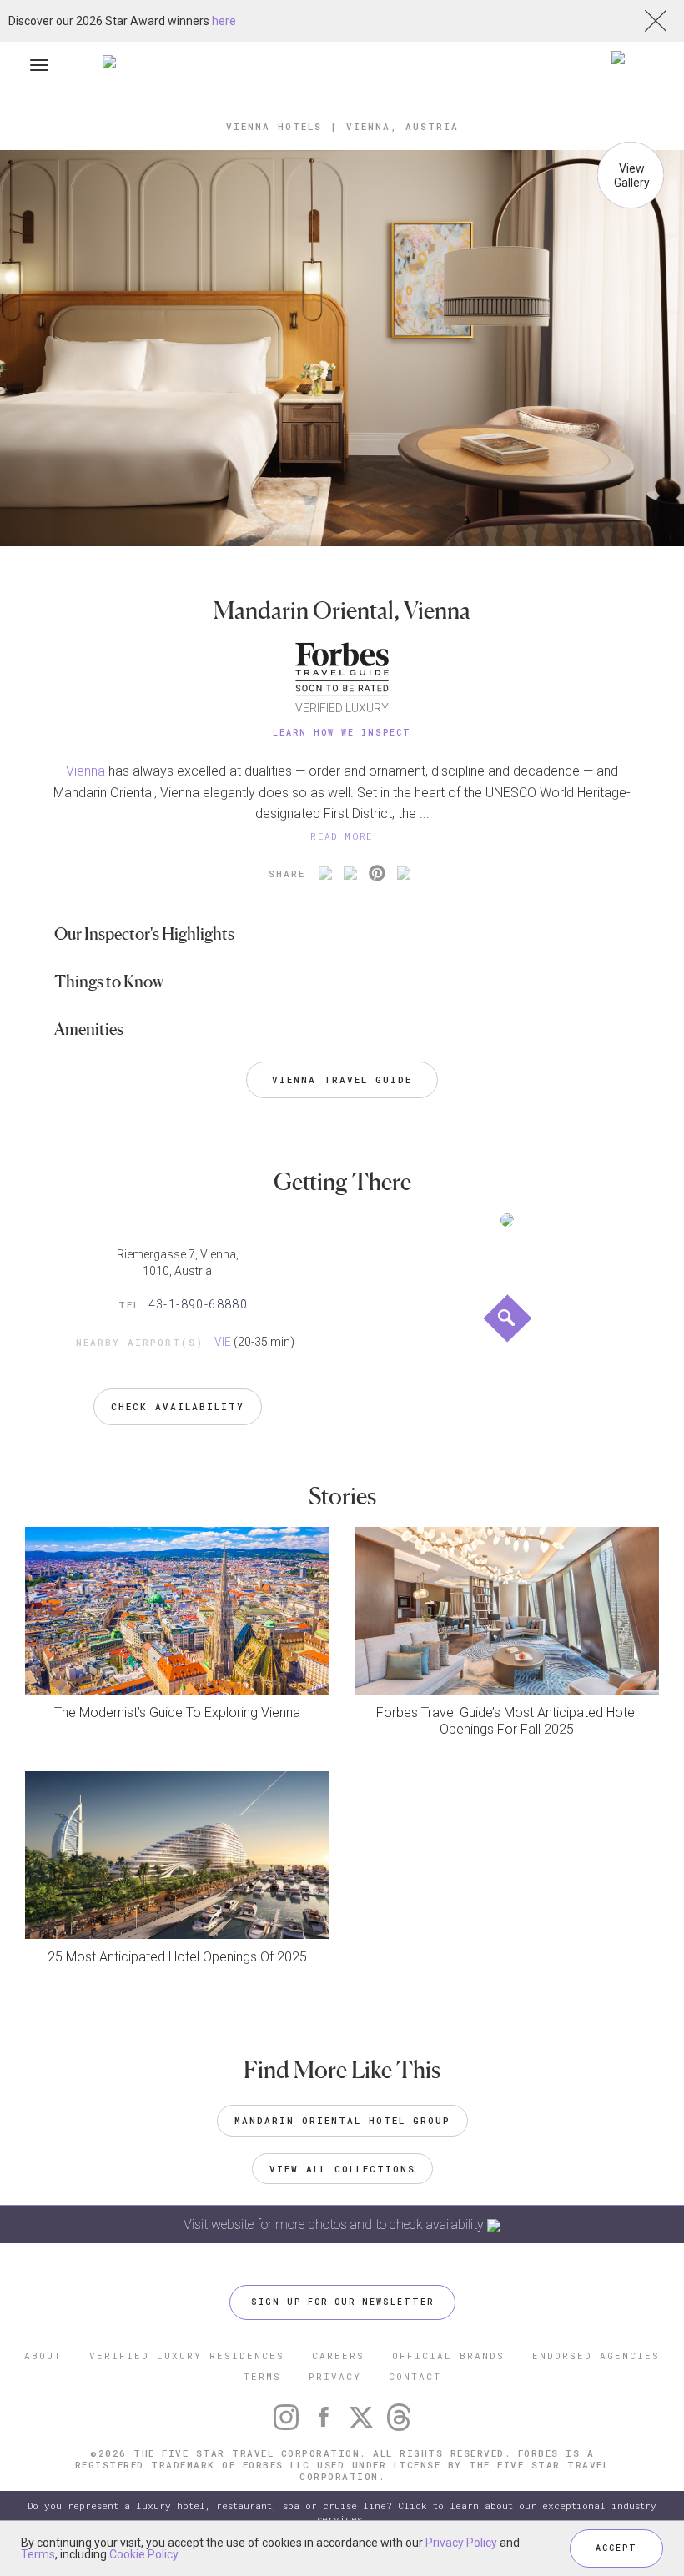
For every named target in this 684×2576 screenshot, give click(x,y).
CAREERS (338, 2355)
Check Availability (178, 1406)
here (224, 21)
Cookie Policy (143, 2554)
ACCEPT (616, 2548)
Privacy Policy (461, 2543)
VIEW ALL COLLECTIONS (342, 2169)
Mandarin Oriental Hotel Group (342, 2120)
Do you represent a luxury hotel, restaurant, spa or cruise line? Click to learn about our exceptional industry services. (342, 2512)
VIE (223, 1342)
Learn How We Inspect (342, 733)
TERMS (262, 2376)
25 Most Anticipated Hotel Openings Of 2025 (177, 1957)
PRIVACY (335, 2376)
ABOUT (43, 2355)
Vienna (85, 771)
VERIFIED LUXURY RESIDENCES (187, 2355)
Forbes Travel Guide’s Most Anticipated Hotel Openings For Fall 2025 (507, 1721)
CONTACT (415, 2376)
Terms (38, 2554)
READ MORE (342, 836)
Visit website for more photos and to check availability (335, 2224)
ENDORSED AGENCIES (596, 2355)
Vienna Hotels (274, 126)
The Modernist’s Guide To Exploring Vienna (177, 1712)
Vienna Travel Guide (342, 1080)
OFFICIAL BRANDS (448, 2355)
